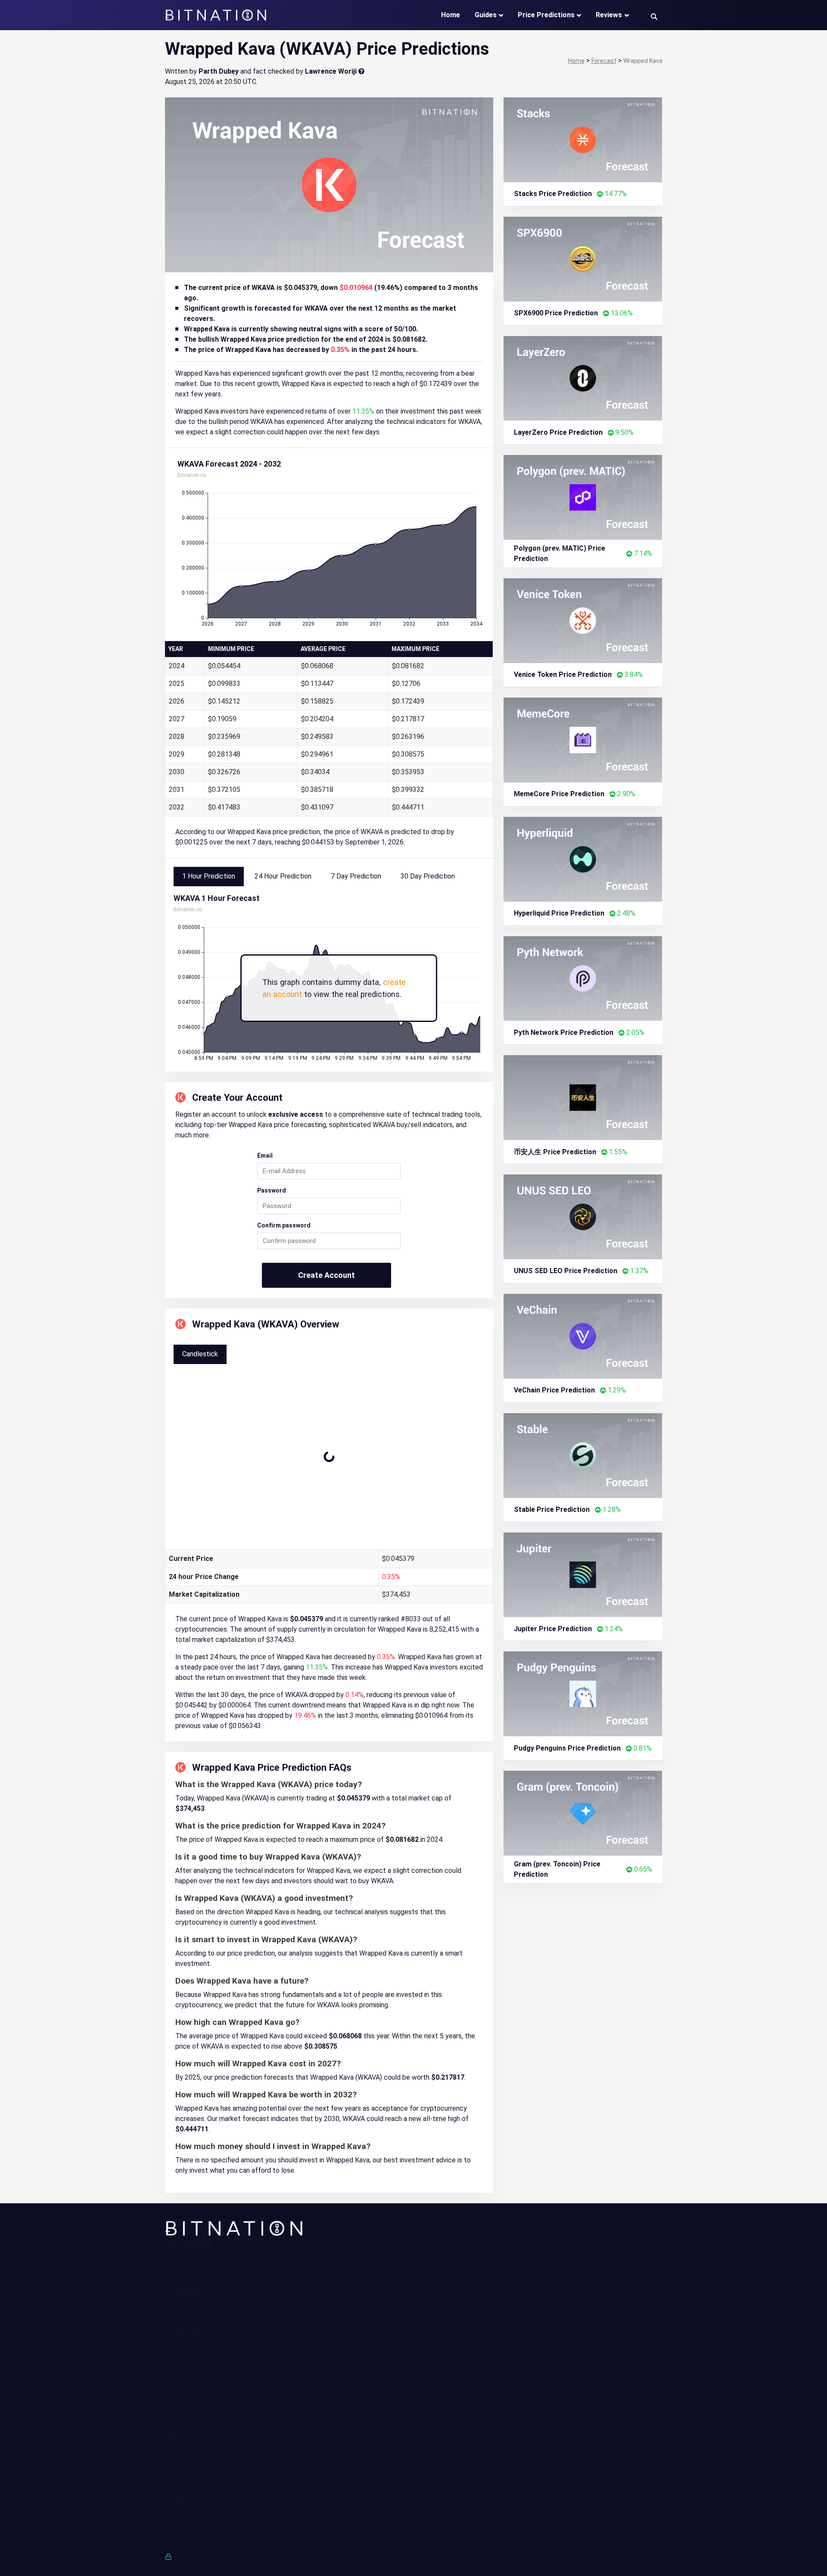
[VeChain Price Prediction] (583, 1336)
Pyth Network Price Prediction (564, 1033)
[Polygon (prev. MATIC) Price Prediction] (583, 497)
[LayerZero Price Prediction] (583, 378)
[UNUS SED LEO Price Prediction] (583, 1216)
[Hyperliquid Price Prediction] (583, 858)
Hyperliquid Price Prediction (559, 913)
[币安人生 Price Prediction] (583, 1097)
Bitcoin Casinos (188, 2374)
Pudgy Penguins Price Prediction (567, 1748)
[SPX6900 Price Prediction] (583, 258)
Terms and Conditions (198, 2393)
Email (265, 1156)
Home (451, 15)
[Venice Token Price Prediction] (583, 620)
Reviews (609, 15)
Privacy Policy (187, 2403)
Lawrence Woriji (331, 71)
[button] (654, 16)
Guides (486, 15)
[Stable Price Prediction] (583, 1455)
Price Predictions (546, 15)
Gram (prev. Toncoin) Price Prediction (557, 1869)
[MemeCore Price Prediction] (583, 740)
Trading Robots (188, 2343)
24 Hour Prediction (283, 876)
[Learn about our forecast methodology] (361, 71)
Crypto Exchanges (193, 2353)
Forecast (179, 2325)
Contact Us (182, 2264)
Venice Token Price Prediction (563, 674)
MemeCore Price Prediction (559, 794)
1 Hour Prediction (209, 876)
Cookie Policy (186, 2414)
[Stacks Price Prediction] (583, 139)
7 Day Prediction (356, 876)
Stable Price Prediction (552, 1509)
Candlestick (200, 1354)
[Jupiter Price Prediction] (583, 1574)
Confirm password (284, 1225)
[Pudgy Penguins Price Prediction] (583, 1693)
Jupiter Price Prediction (553, 1629)
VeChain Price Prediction (554, 1390)
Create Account (326, 1275)
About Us (179, 2254)
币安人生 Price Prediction (555, 1152)
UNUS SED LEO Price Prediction (566, 1271)
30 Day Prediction (428, 876)
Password (272, 1190)
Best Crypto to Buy (194, 2364)
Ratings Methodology (198, 2285)
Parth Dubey (219, 71)
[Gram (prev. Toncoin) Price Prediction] (583, 1813)
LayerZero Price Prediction (558, 432)
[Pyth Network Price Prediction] (583, 978)
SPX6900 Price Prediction (556, 313)
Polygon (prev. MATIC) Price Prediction (560, 553)
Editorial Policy (188, 2275)
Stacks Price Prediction (553, 194)
